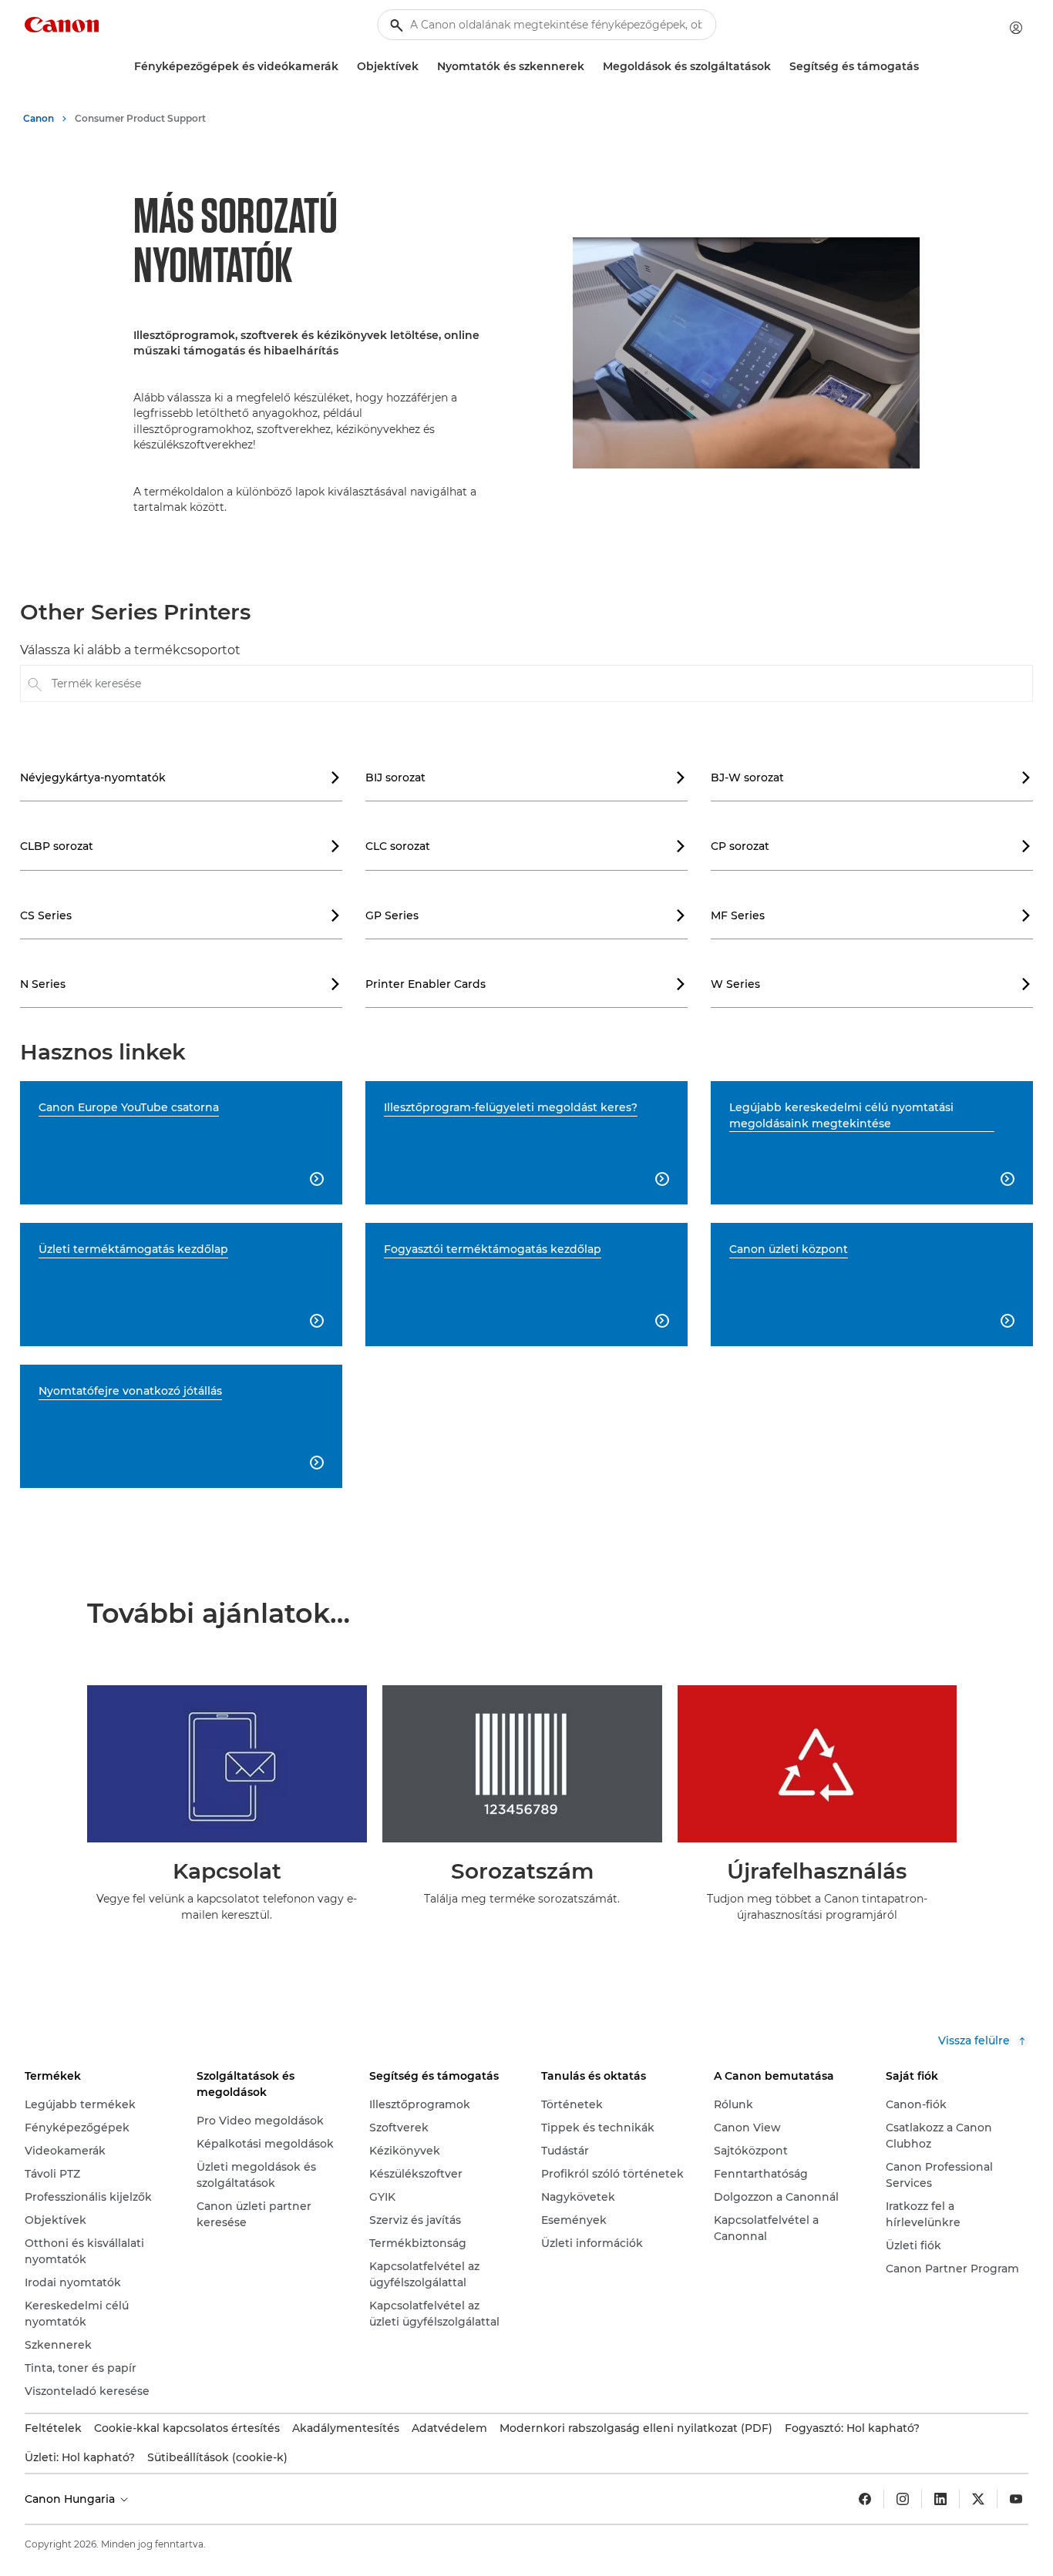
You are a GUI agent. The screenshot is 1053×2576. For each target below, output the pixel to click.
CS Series (180, 915)
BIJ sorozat (526, 778)
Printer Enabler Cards (526, 984)
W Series (871, 984)
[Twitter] (978, 2499)
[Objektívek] (425, 67)
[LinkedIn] (940, 2499)
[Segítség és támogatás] (925, 67)
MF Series (871, 915)
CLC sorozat (526, 846)
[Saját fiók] (1016, 28)
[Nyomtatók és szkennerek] (590, 67)
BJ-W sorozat (871, 778)
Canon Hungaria (71, 2499)
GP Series (526, 915)
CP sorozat (871, 846)
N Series (180, 984)
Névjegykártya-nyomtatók (180, 778)
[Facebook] (865, 2499)
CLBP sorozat (180, 846)
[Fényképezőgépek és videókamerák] (345, 67)
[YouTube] (1016, 2499)
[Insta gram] (903, 2499)
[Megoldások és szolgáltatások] (777, 67)
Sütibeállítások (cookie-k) (217, 2457)
